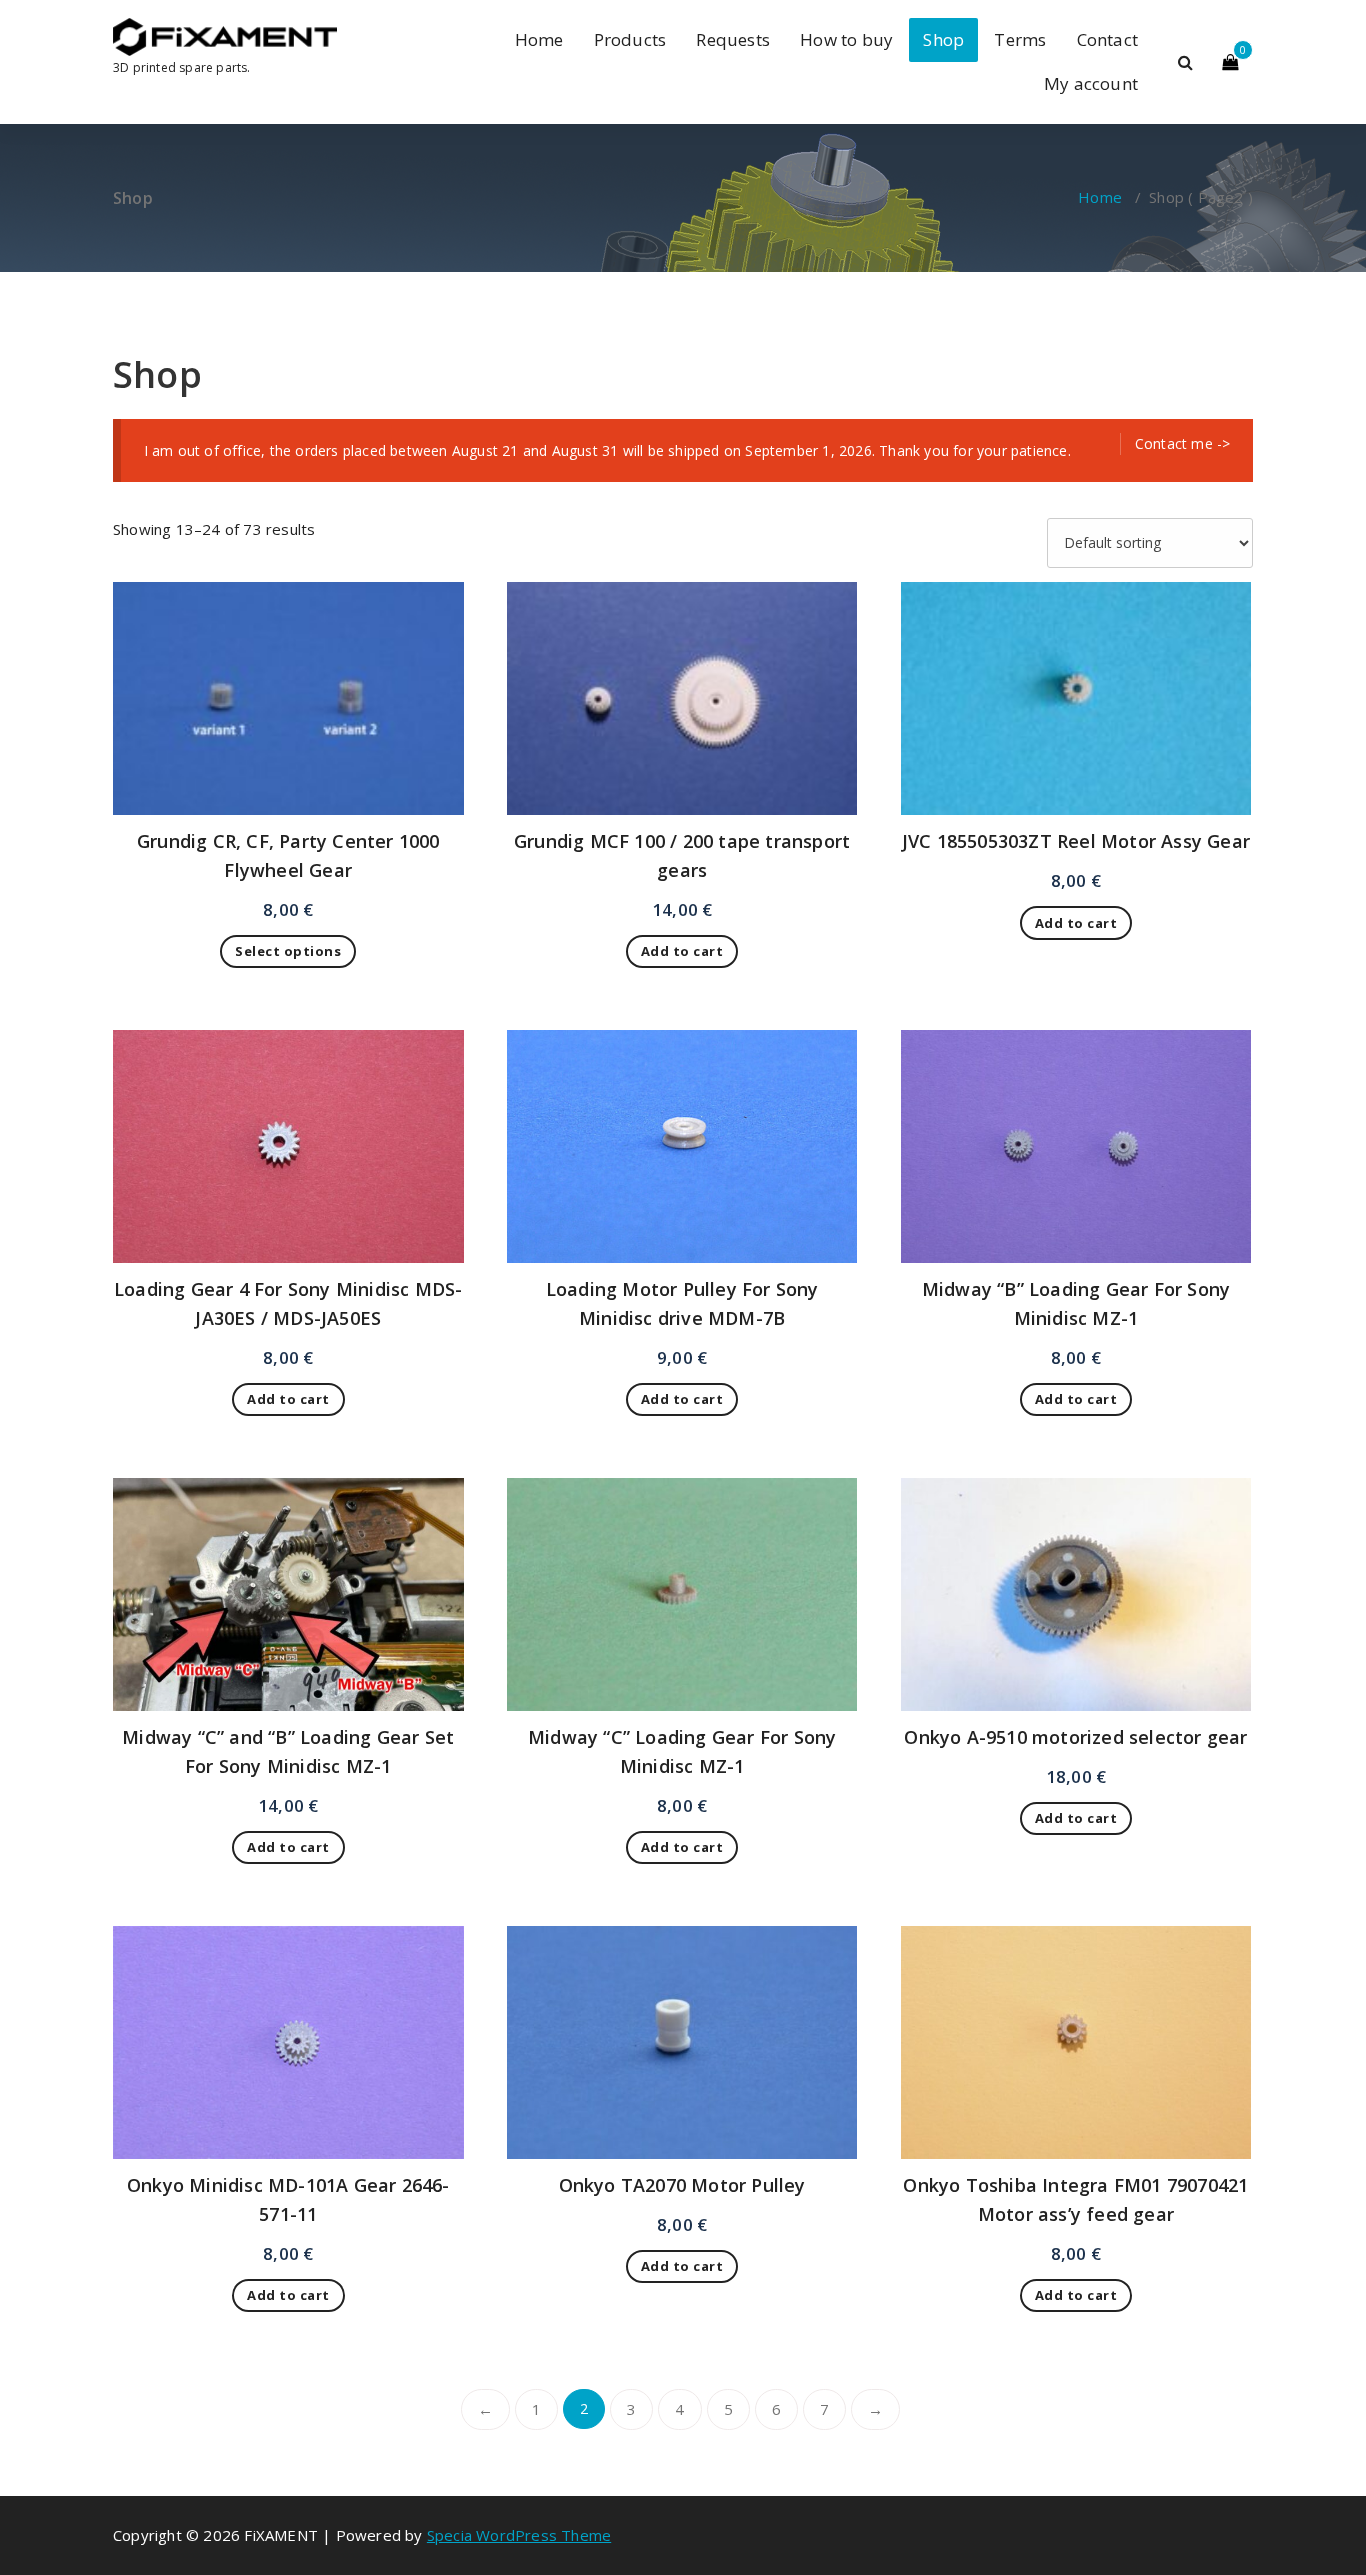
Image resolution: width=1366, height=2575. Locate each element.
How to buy (846, 39)
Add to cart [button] (682, 951)
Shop (943, 39)
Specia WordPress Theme (519, 2535)
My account (1091, 83)
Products (630, 39)
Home (539, 39)
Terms (1020, 39)
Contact (1107, 39)
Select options (288, 951)
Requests (733, 39)
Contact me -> (1183, 443)
